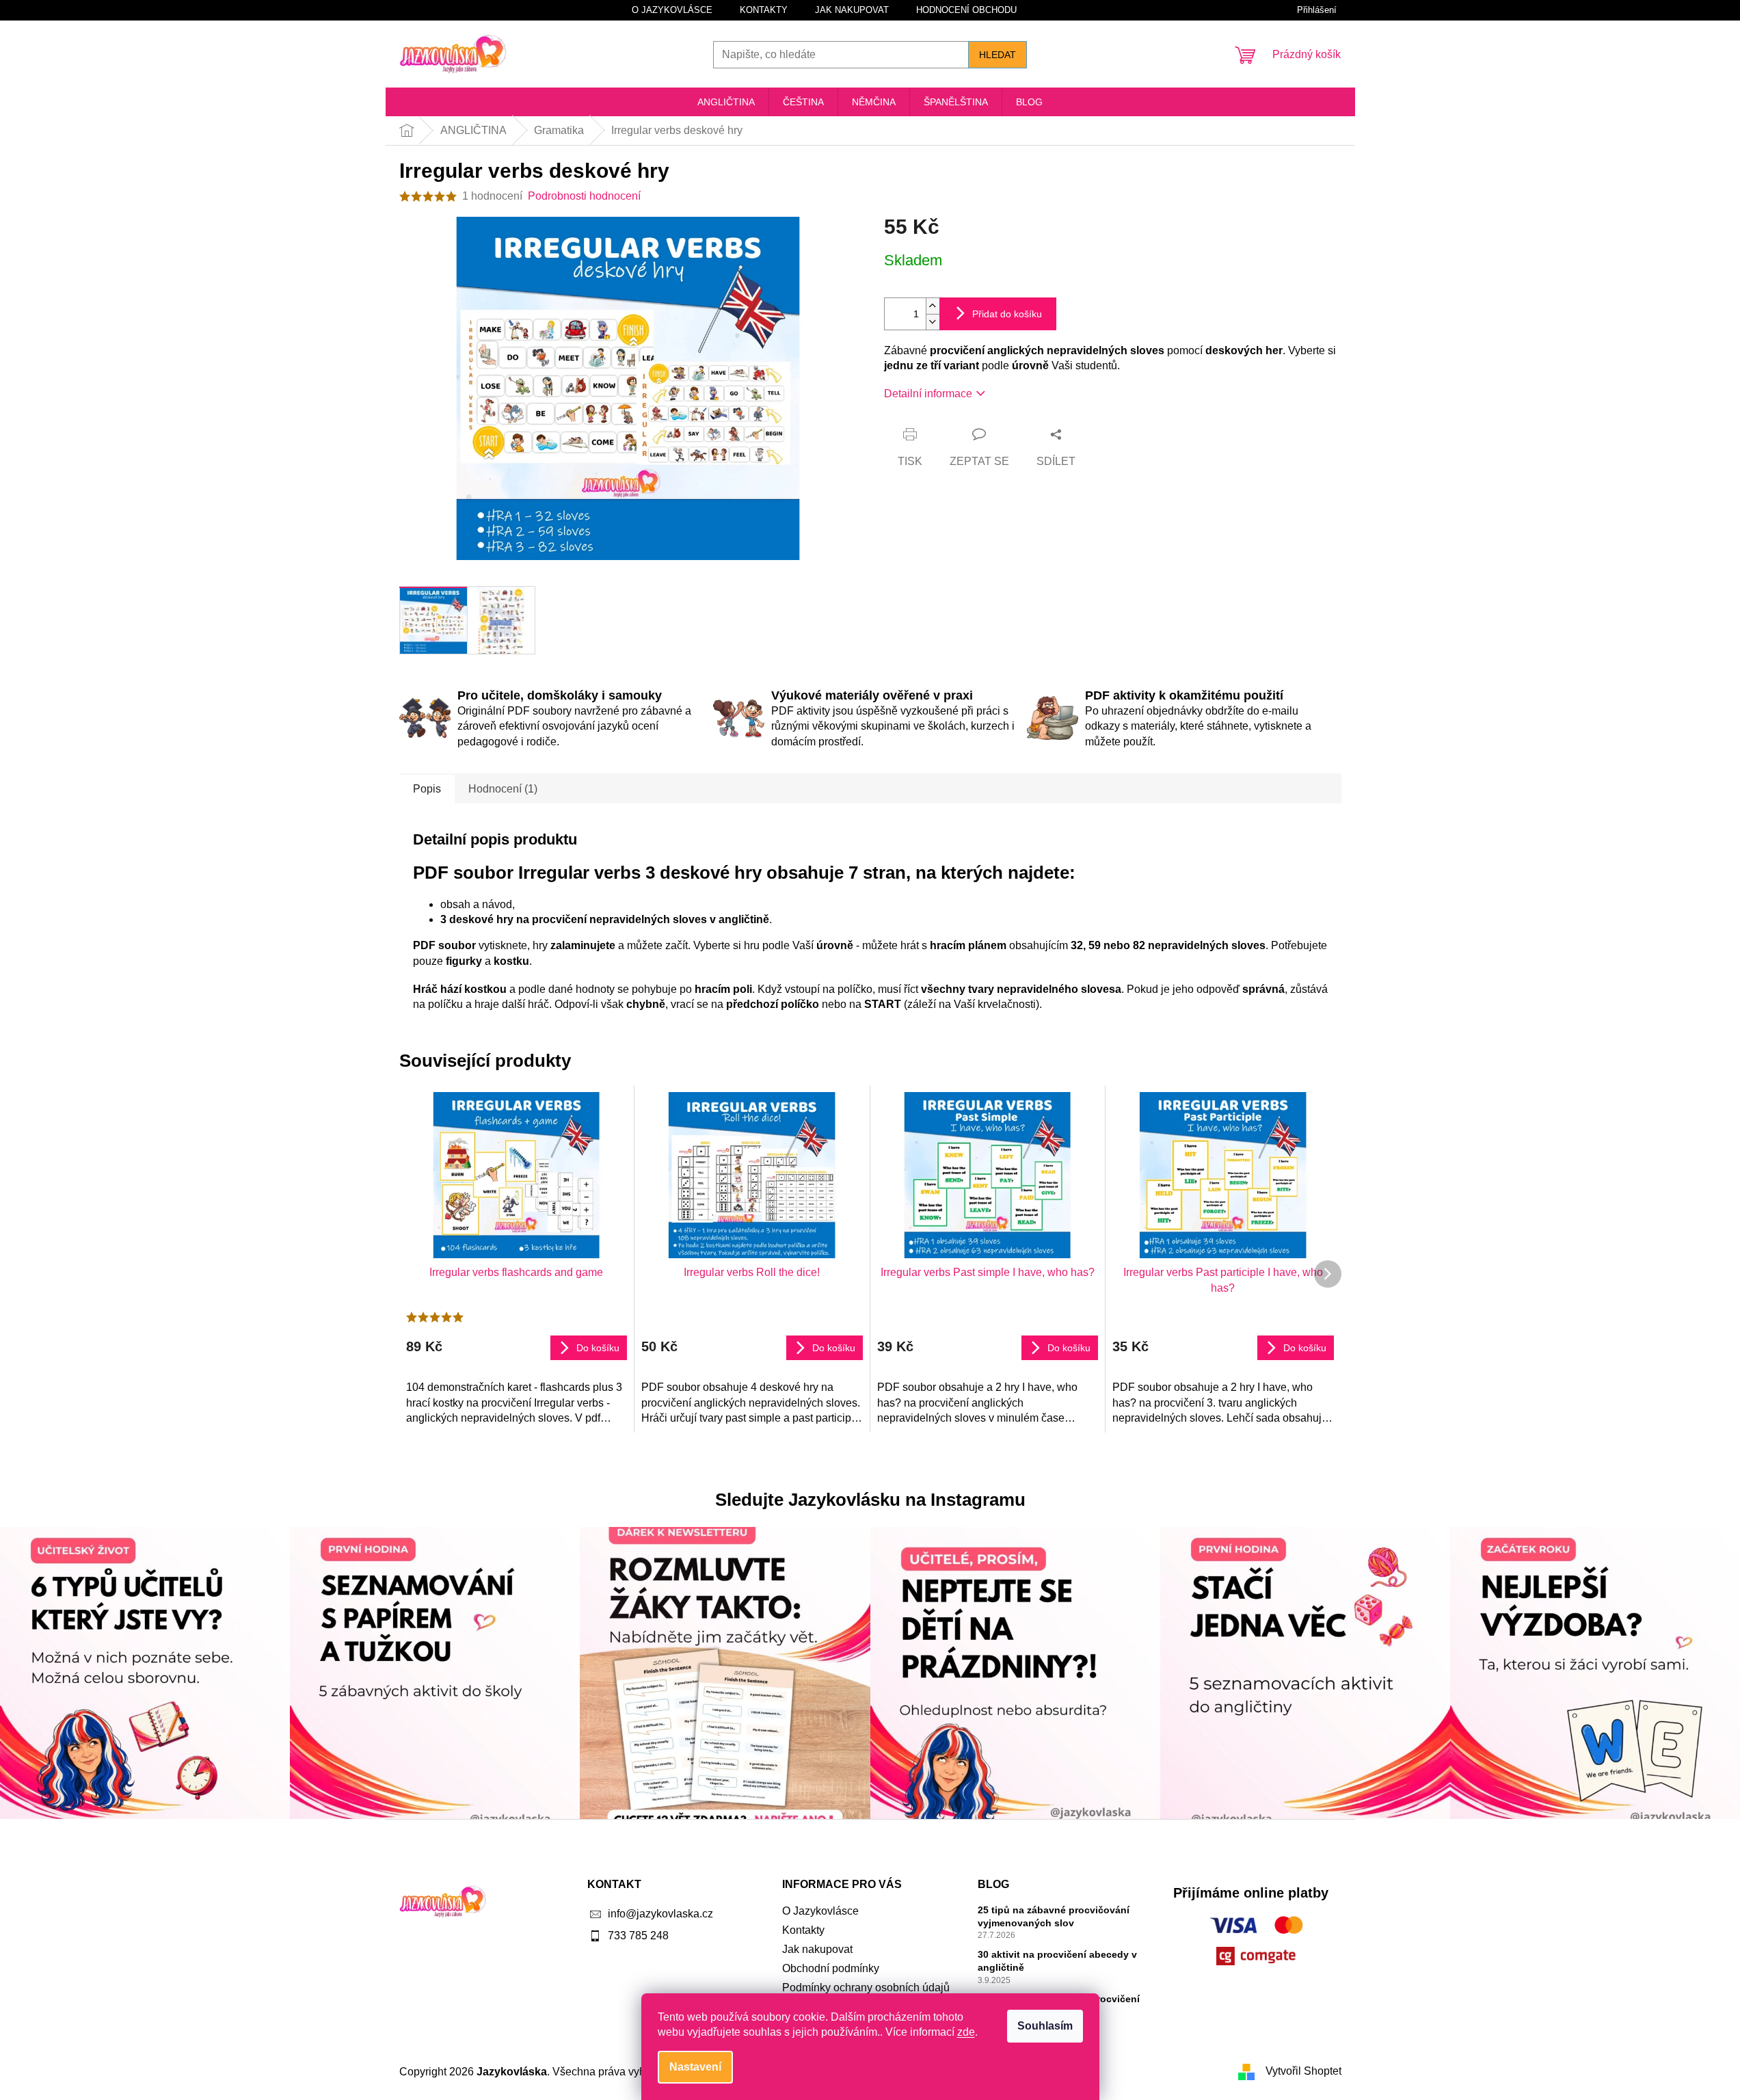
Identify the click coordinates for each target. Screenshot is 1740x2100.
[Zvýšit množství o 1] (933, 306)
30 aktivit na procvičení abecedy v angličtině (1057, 1961)
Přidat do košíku (1007, 314)
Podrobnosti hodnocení (584, 196)
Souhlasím (1045, 2026)
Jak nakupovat (852, 10)
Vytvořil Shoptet (1303, 2071)
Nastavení (695, 2067)
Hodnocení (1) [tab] (503, 789)
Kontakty (764, 10)
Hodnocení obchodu (966, 10)
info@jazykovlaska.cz (660, 1914)
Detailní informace (928, 394)
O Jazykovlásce (672, 10)
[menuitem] (726, 102)
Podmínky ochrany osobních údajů (866, 1988)
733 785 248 (638, 1936)
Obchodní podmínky (831, 1968)
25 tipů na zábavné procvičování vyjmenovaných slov (1054, 1916)
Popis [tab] (427, 789)
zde (966, 2032)
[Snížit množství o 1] (933, 322)
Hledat (998, 55)
